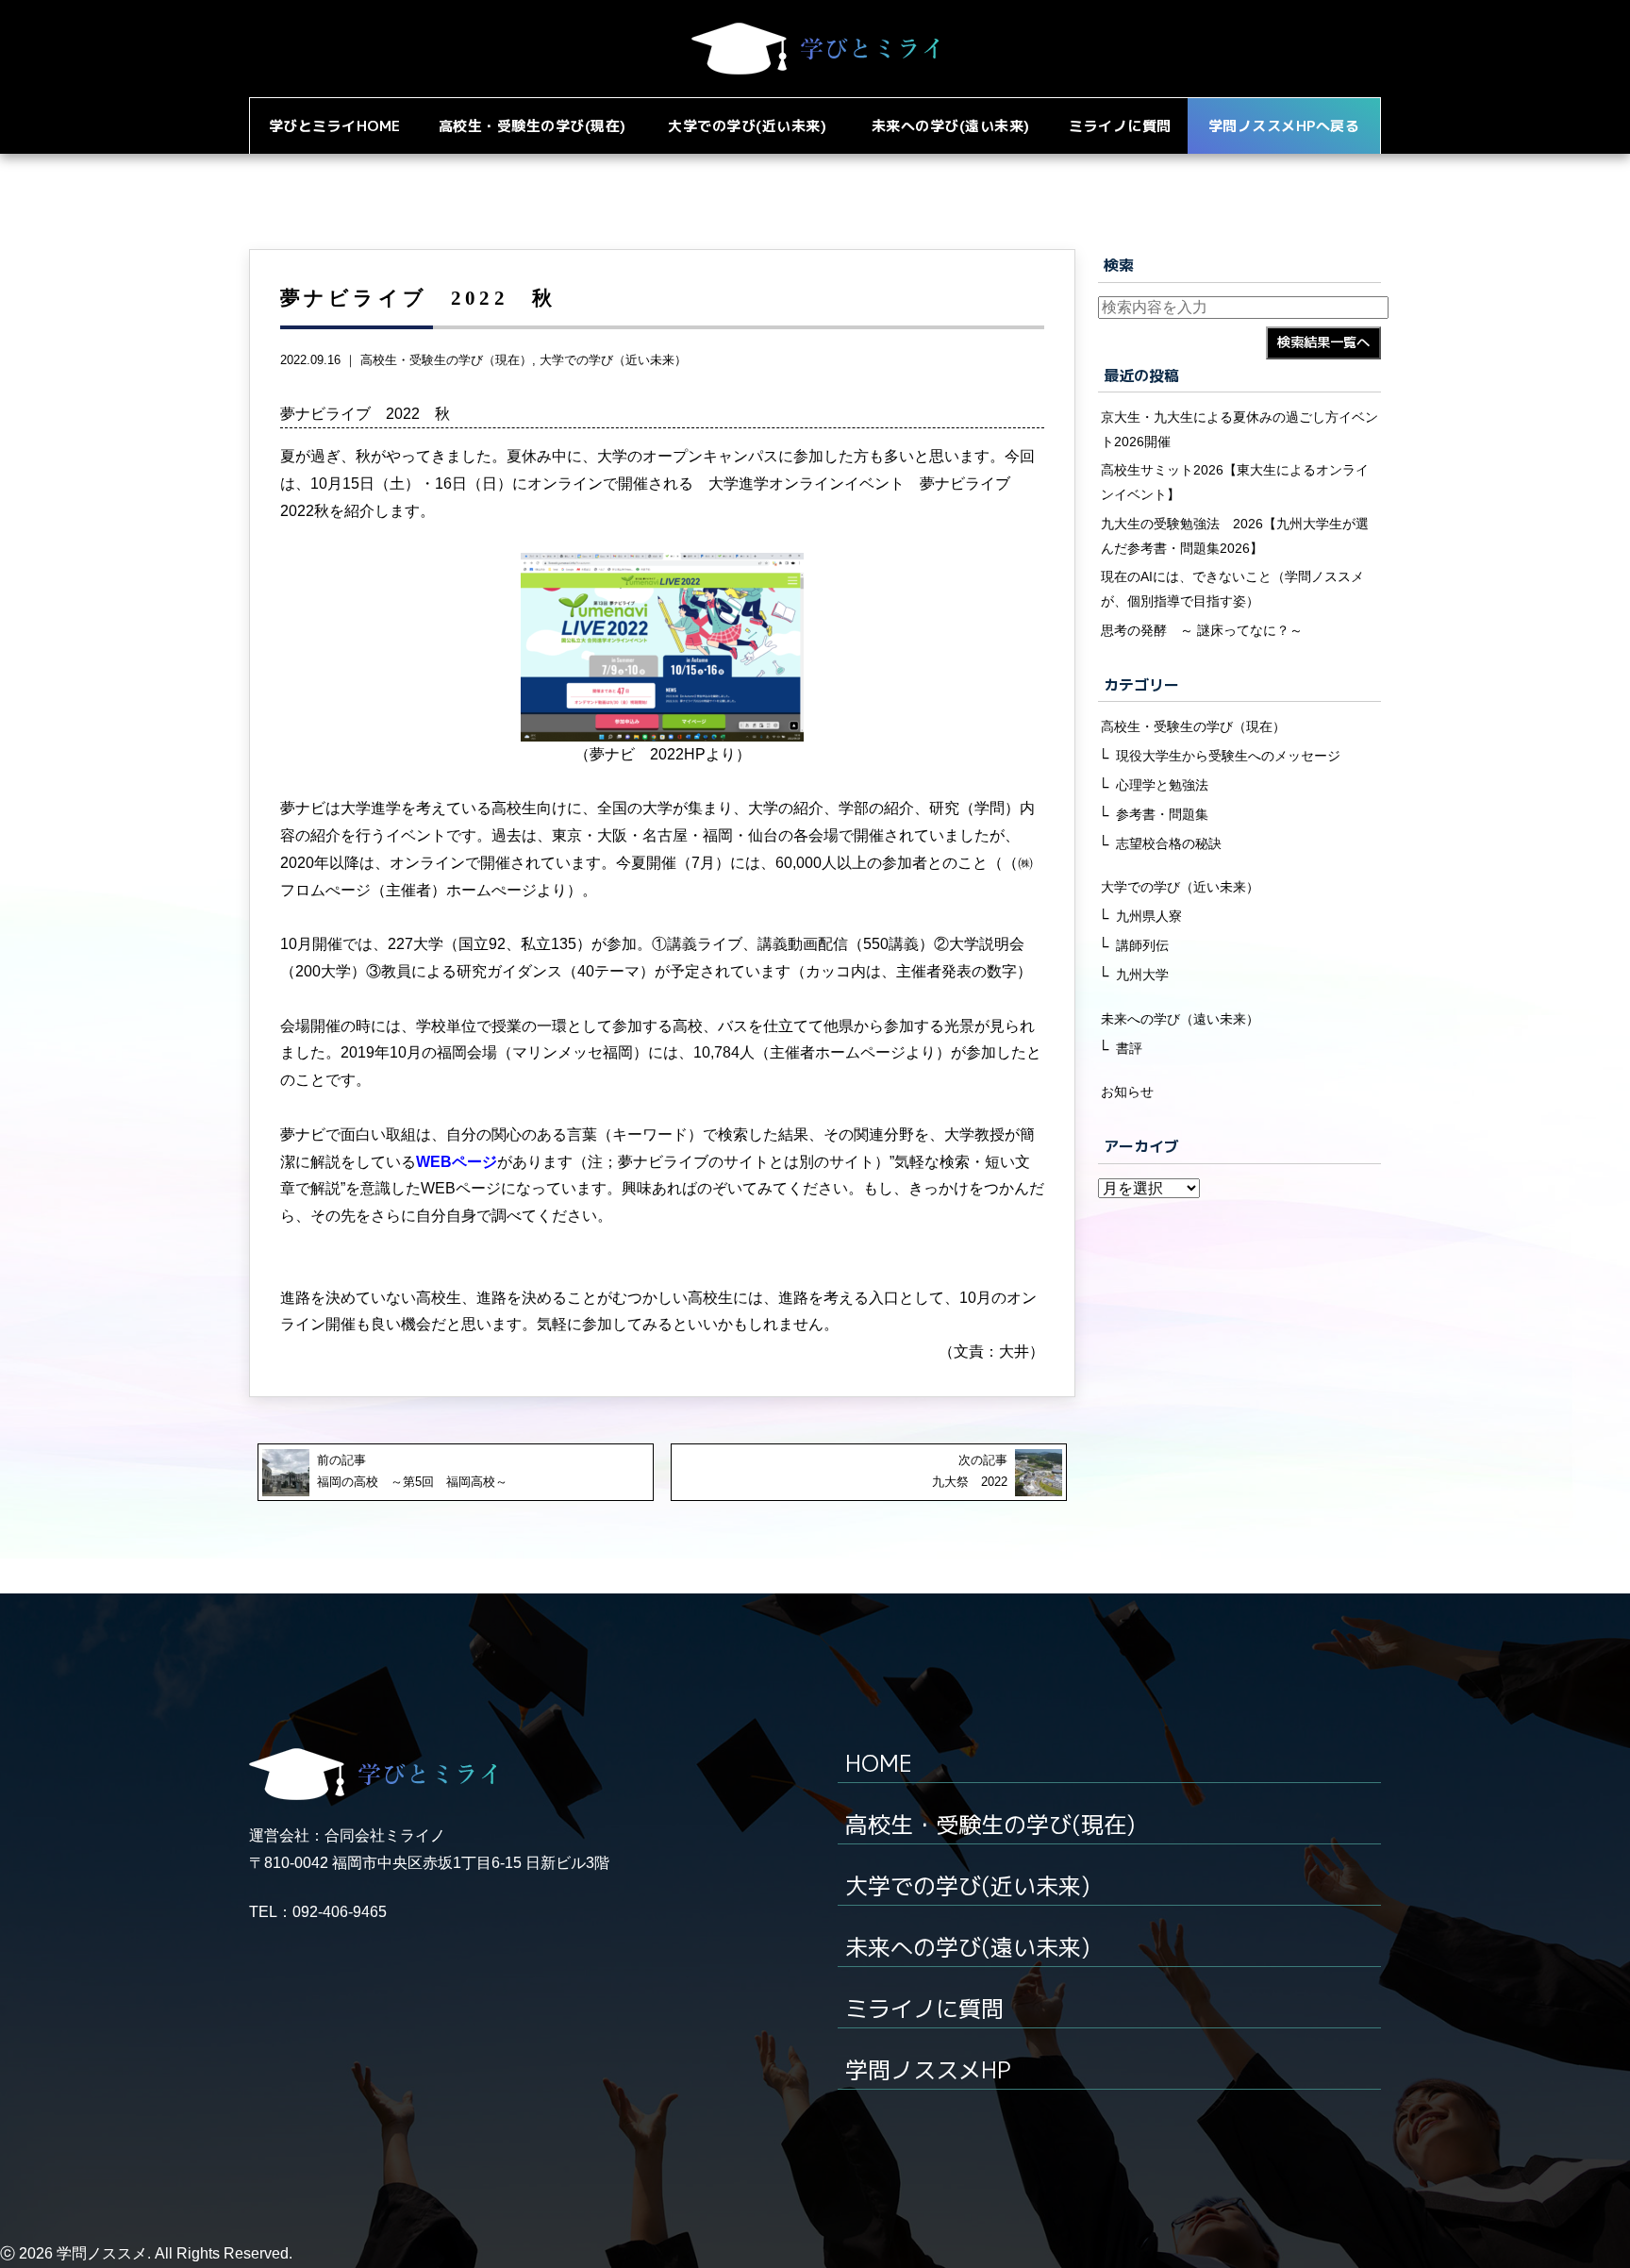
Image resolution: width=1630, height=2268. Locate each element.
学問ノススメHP (928, 2070)
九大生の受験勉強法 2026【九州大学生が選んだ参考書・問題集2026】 (1235, 536)
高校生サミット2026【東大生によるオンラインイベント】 (1235, 482)
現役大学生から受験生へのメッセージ (1228, 756)
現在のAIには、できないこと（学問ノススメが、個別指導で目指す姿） (1232, 589)
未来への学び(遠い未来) (967, 1947)
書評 (1129, 1048)
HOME (879, 1763)
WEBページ (457, 1162)
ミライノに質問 (924, 2009)
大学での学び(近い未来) (967, 1886)
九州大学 (1142, 975)
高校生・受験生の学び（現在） (446, 360)
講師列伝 (1142, 945)
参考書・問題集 (1162, 814)
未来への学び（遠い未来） (1180, 1019)
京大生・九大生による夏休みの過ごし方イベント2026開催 (1239, 429)
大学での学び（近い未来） (613, 360)
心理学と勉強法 (1162, 785)
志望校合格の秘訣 (1169, 843)
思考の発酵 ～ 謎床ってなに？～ (1202, 630)
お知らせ (1127, 1092)
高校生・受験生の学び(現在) (990, 1825)
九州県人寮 (1149, 916)
